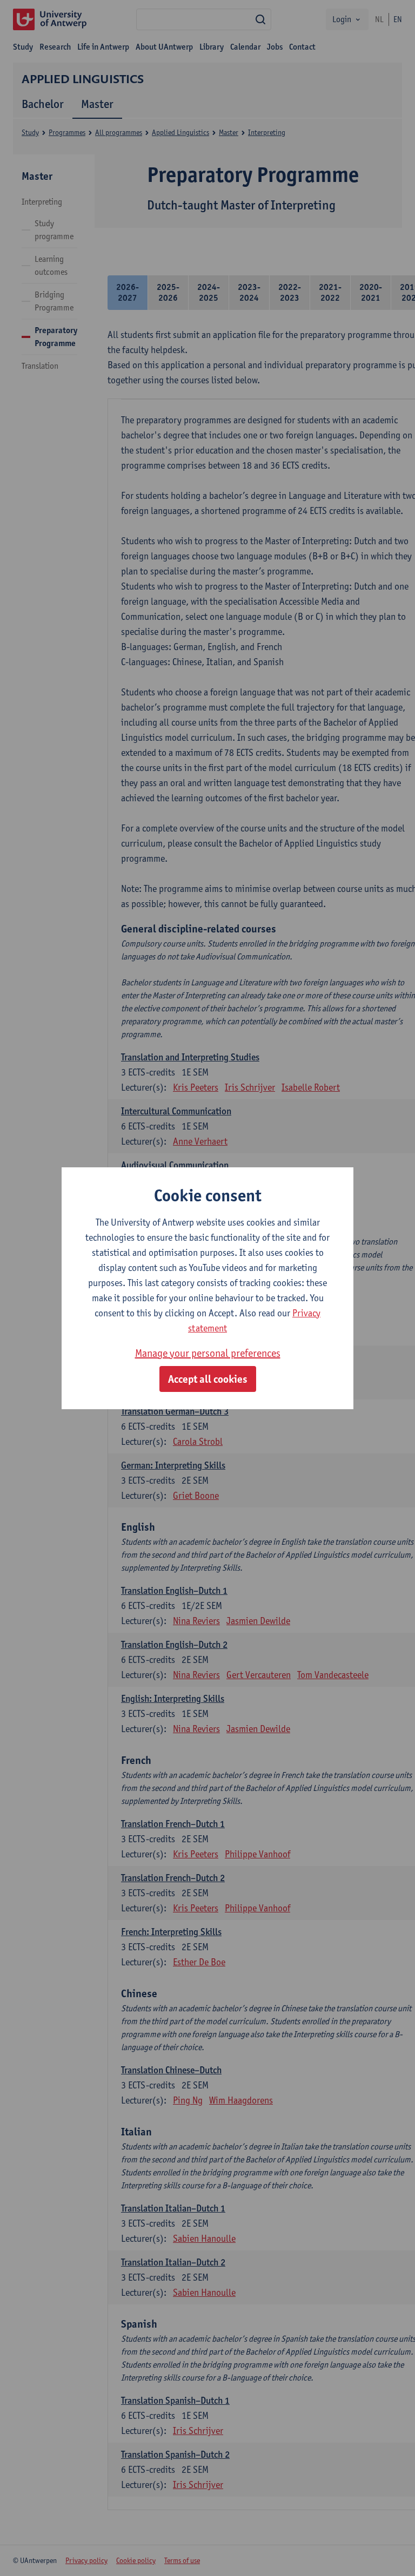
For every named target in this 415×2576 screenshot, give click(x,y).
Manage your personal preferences (208, 1353)
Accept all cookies (208, 1379)
